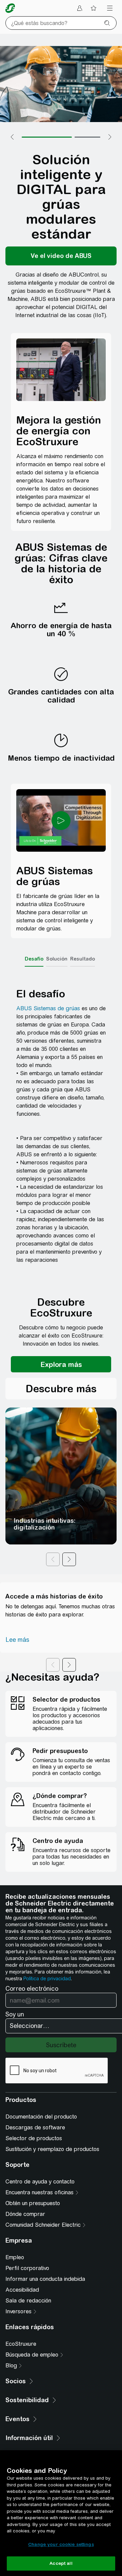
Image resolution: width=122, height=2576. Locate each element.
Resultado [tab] (83, 959)
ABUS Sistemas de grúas (48, 1008)
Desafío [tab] (34, 959)
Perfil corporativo (27, 2268)
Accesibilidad (22, 2290)
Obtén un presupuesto (33, 2203)
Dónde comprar (25, 2214)
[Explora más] (61, 1364)
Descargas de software (35, 2128)
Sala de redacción (28, 2301)
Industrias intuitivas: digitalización (45, 1524)
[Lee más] (17, 1640)
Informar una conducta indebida (45, 2279)
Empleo (15, 2257)
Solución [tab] (57, 959)
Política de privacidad (47, 1979)
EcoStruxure (21, 2344)
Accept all (61, 2563)
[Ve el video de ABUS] (61, 256)
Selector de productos (34, 2138)
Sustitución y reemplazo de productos (52, 2149)
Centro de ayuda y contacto (40, 2182)
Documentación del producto (41, 2117)
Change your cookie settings (61, 2544)
